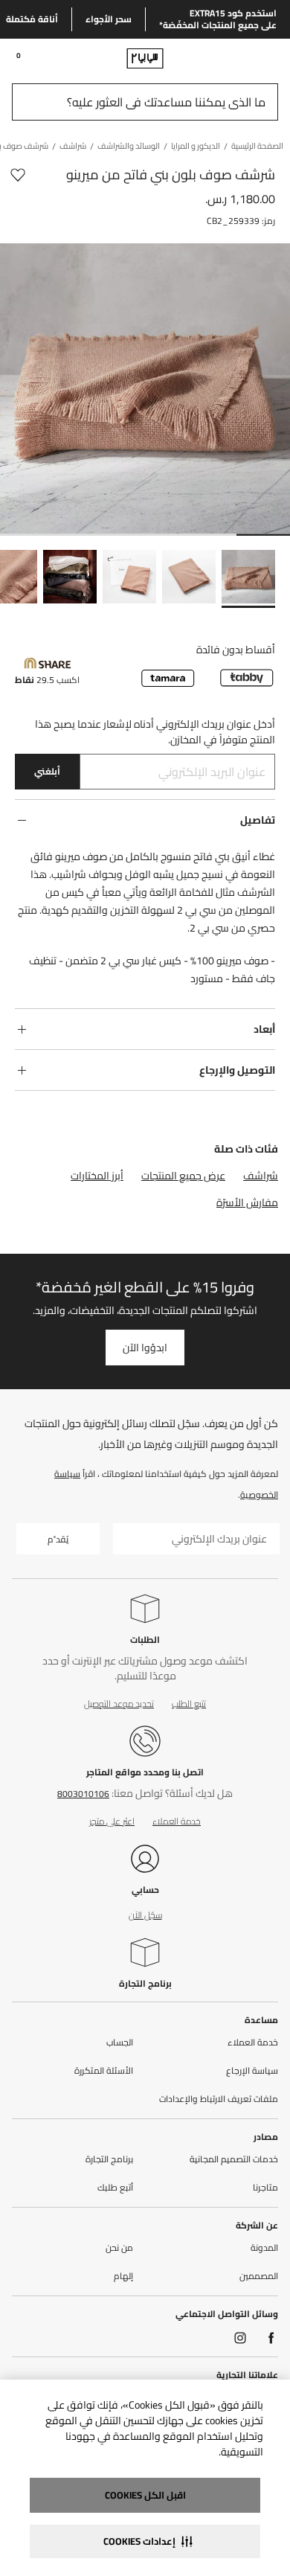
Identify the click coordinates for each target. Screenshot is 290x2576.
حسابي (145, 1890)
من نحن (119, 2248)
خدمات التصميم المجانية (234, 2159)
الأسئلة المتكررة (104, 2071)
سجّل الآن (145, 1915)
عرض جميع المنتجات (183, 1176)
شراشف (261, 1176)
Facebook (271, 2338)
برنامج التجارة (145, 1983)
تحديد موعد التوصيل (119, 1704)
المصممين (259, 2276)
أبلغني (47, 771)
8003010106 (83, 1794)
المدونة (264, 2248)
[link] (250, 58)
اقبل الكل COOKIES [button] (145, 2495)
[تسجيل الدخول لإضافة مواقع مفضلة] (18, 175)
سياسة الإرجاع (252, 2071)
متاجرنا (265, 2188)
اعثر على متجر (112, 1821)
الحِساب (120, 2042)
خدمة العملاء (177, 1821)
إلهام (123, 2276)
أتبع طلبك (115, 2188)
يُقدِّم (58, 1539)
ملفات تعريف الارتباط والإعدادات (219, 2099)
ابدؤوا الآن (145, 1348)
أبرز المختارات (97, 1176)
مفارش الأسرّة (247, 1202)
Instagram (240, 2338)
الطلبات (145, 1640)
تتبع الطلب (189, 1704)
